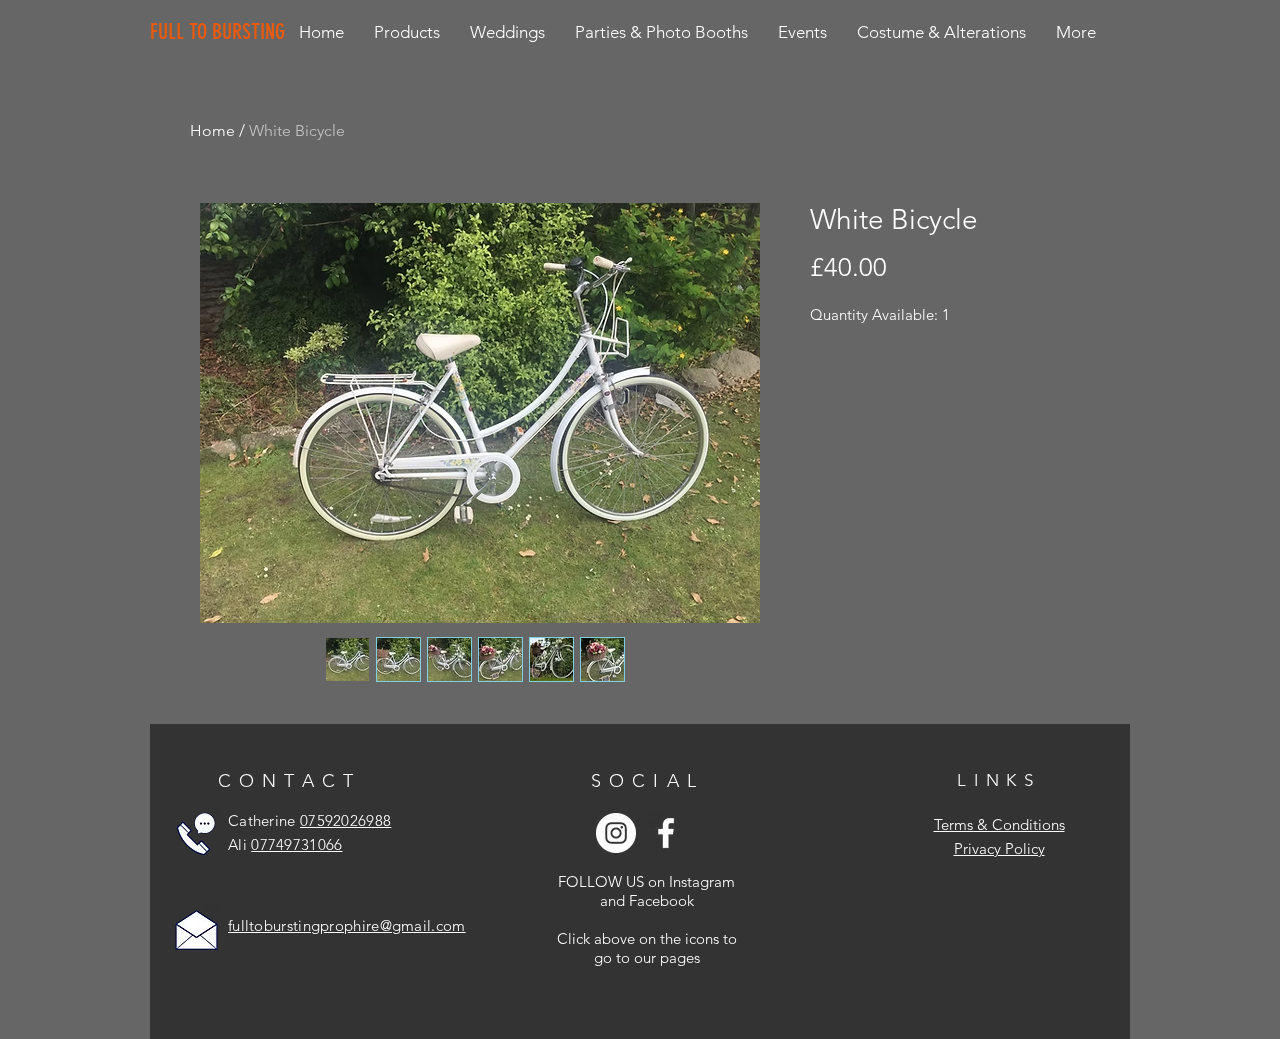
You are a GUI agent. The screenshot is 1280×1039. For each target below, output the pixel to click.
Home (212, 130)
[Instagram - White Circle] (616, 833)
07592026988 (345, 820)
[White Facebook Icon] (666, 833)
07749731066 (296, 844)
